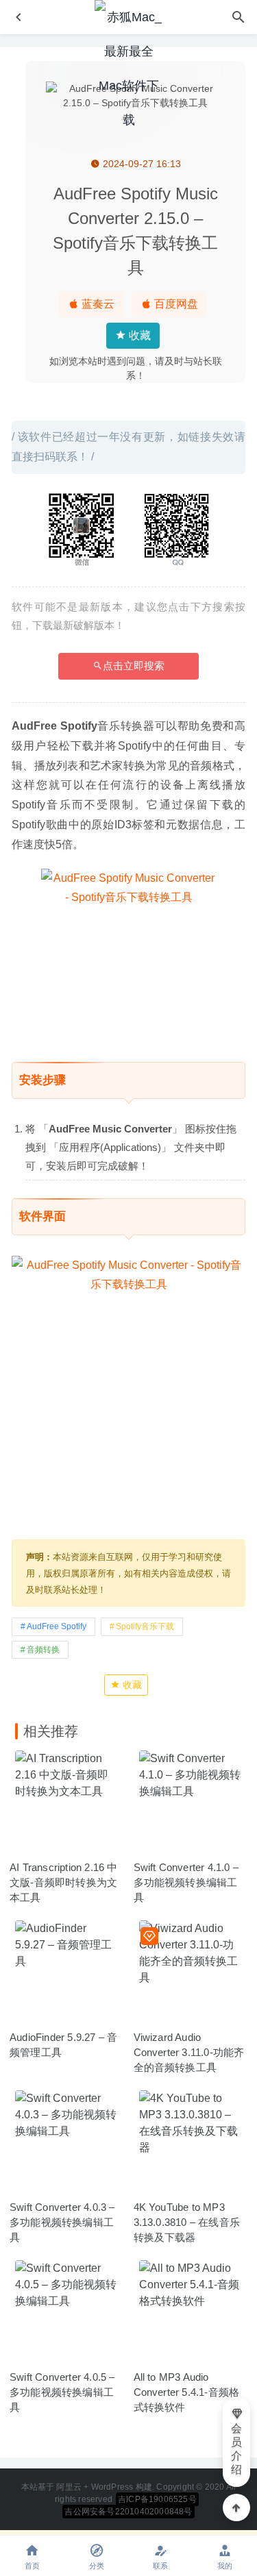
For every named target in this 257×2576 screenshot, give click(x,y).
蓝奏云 (97, 304)
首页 (32, 2566)
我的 (225, 2566)
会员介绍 (236, 2449)
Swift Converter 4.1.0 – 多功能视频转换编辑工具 (186, 1882)
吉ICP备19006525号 (157, 2499)
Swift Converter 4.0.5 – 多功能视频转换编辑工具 (62, 2392)
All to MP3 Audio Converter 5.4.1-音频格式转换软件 (187, 2392)
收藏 (138, 335)
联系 (160, 2566)
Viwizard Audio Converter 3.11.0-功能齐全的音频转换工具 (189, 2052)
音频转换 (43, 1650)
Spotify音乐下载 (145, 1626)
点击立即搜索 (134, 666)
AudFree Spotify (57, 1626)
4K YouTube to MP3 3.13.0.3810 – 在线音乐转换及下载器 (187, 2222)
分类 (97, 2566)
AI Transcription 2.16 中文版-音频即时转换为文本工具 (64, 1882)
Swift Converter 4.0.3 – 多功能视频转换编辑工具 (62, 2222)
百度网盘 (175, 304)
